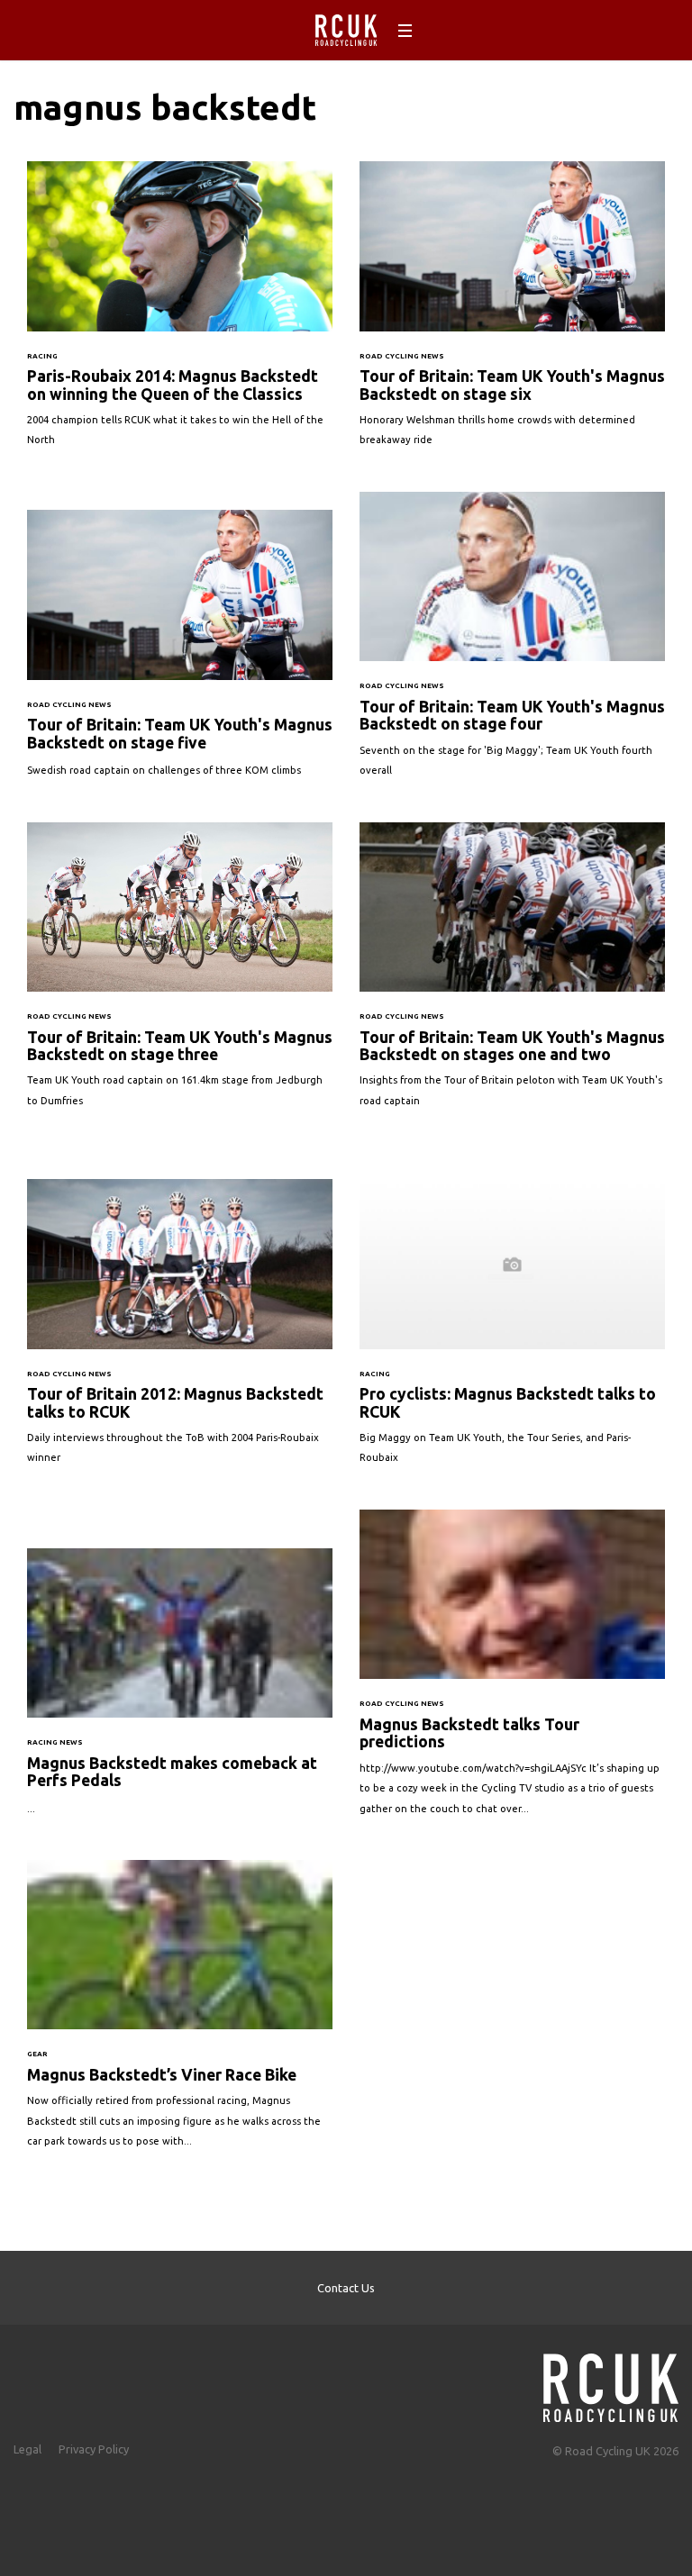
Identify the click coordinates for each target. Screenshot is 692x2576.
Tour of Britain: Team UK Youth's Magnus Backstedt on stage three (180, 974)
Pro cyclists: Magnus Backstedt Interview (512, 1331)
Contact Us (346, 2288)
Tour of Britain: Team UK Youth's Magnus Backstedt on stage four (512, 644)
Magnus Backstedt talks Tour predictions (512, 1671)
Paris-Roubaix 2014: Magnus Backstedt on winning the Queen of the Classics (180, 313)
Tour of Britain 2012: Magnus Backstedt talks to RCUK (180, 1331)
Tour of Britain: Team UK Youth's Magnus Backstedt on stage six (512, 313)
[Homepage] (611, 2383)
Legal (27, 2449)
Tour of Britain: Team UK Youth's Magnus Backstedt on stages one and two (512, 974)
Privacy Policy (94, 2449)
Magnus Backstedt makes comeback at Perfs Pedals (180, 1691)
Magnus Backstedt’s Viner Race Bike (180, 2013)
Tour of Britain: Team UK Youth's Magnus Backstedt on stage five (180, 652)
